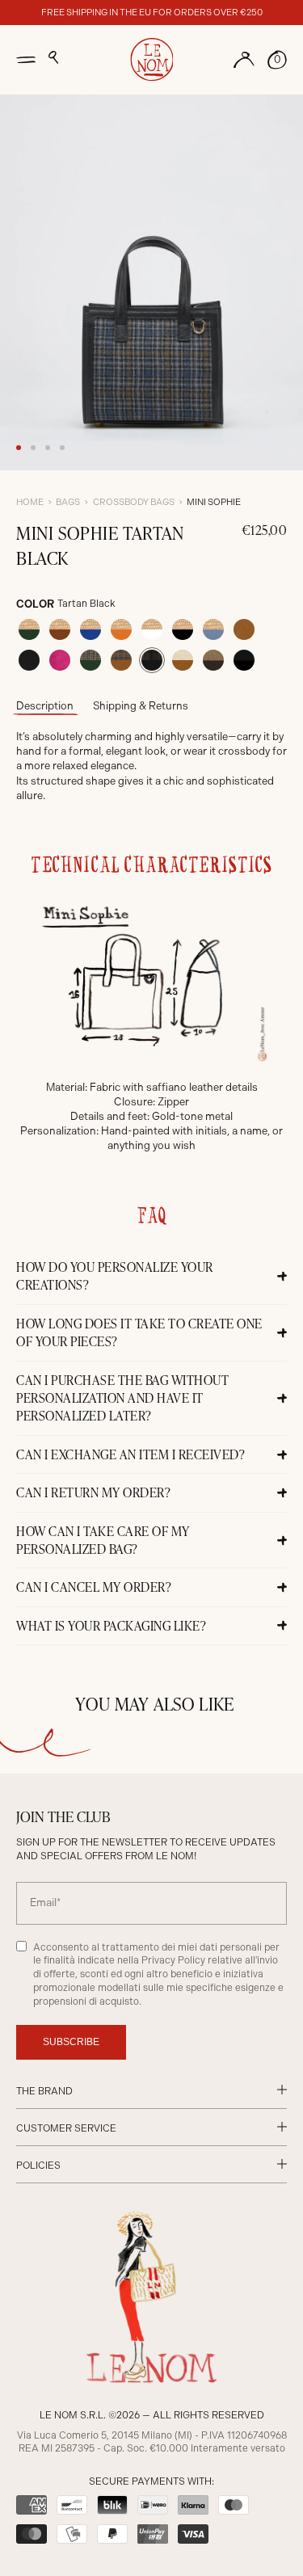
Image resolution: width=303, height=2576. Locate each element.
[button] (53, 57)
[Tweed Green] (90, 660)
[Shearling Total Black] (244, 660)
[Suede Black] (29, 660)
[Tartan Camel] (121, 660)
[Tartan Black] (152, 660)
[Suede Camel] (244, 629)
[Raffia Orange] (121, 629)
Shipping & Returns (141, 706)
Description (45, 706)
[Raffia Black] (183, 629)
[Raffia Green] (29, 629)
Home (30, 502)
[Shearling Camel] (183, 660)
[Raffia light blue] (213, 629)
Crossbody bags (134, 502)
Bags (68, 502)
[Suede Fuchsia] (60, 660)
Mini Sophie (214, 502)
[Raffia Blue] (90, 629)
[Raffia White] (152, 629)
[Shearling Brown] (213, 660)
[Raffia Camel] (60, 629)
